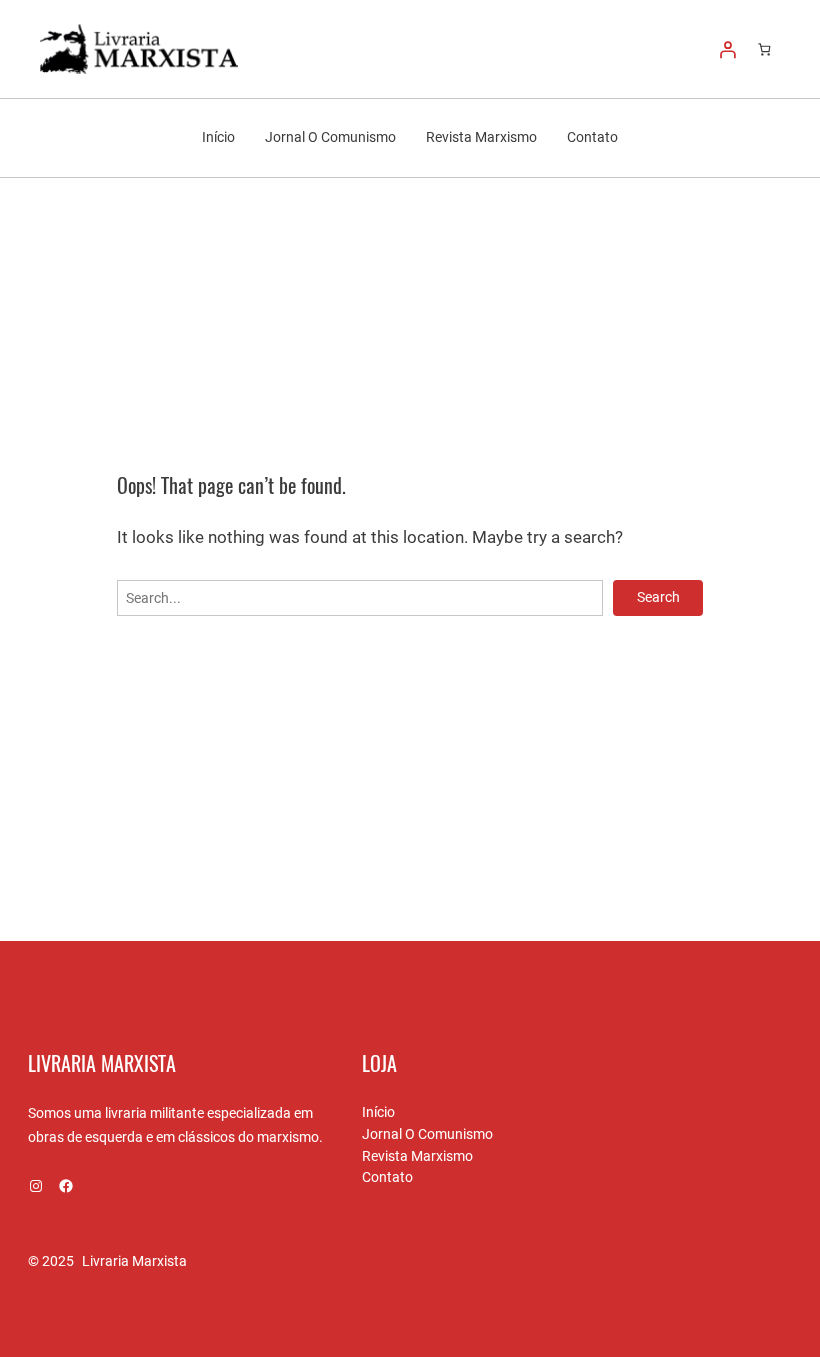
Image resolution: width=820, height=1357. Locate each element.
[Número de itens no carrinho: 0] (764, 49)
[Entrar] (728, 49)
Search (658, 597)
